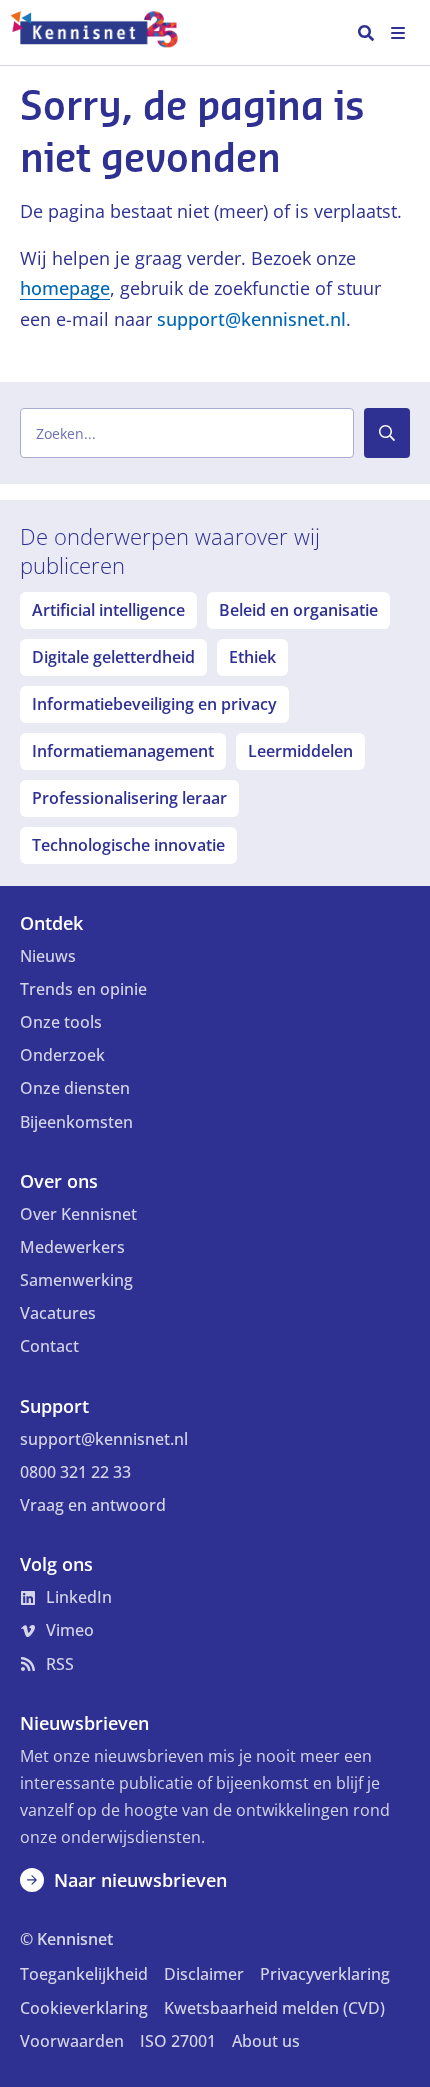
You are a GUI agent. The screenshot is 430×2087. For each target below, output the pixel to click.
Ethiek (252, 657)
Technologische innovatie (128, 845)
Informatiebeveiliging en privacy (154, 704)
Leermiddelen (300, 751)
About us (266, 2041)
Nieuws (48, 956)
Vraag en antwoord (93, 1505)
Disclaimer (204, 1974)
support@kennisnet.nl (251, 319)
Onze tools (61, 1022)
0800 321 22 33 (75, 1472)
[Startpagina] (103, 33)
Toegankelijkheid (84, 1974)
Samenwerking (76, 1280)
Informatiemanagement (123, 751)
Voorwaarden (72, 2041)
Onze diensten (75, 1088)
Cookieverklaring (84, 2008)
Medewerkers (72, 1247)
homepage (65, 288)
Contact (49, 1346)
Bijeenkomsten (76, 1122)
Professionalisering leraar (129, 798)
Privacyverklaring (325, 1974)
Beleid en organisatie (298, 610)
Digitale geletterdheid (113, 657)
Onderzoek (62, 1055)
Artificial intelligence (108, 610)
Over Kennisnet (78, 1214)
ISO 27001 (178, 2041)
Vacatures (58, 1313)
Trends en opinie (83, 989)
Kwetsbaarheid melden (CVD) (274, 2008)
